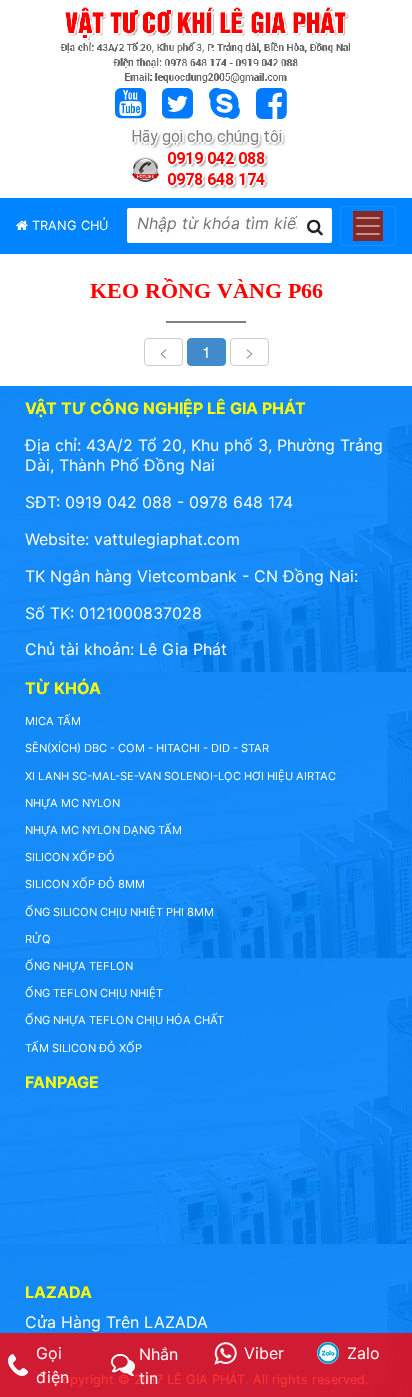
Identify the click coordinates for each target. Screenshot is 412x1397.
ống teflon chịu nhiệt (94, 993)
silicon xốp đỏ (70, 857)
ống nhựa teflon (79, 966)
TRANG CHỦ (68, 225)
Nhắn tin (158, 1366)
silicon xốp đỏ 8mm (85, 884)
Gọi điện (52, 1365)
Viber (264, 1353)
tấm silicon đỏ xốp (83, 1048)
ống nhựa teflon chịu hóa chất (124, 1020)
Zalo (363, 1353)
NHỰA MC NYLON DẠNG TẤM (103, 830)
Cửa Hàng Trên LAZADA (116, 1322)
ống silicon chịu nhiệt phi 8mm (119, 912)
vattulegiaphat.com (167, 539)
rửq (38, 939)
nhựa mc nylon (72, 803)
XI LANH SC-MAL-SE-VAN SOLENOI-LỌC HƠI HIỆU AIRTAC (180, 776)
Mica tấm (53, 721)
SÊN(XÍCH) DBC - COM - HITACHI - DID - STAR (147, 748)
